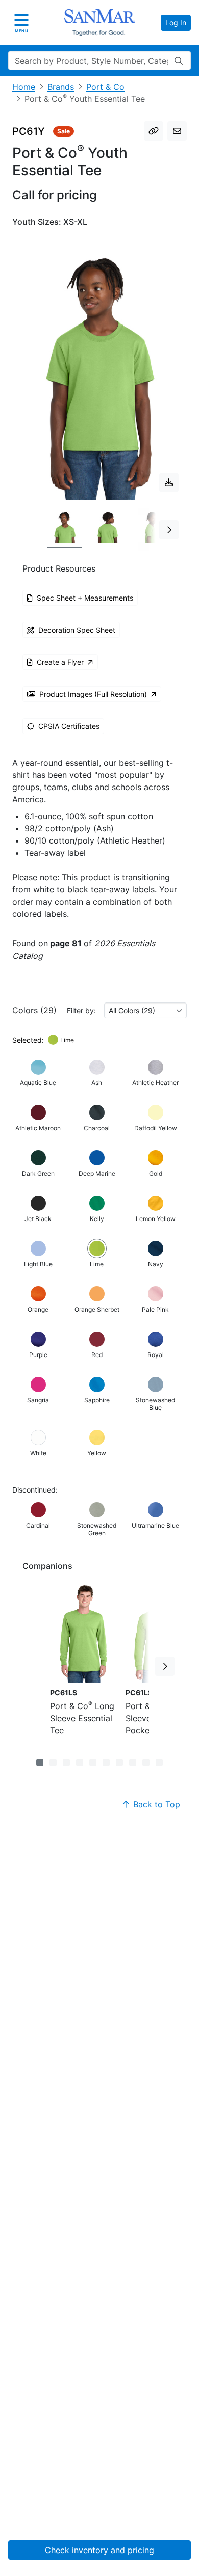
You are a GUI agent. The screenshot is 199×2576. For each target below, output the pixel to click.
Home (24, 87)
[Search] (179, 61)
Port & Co (105, 87)
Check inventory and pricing (99, 2550)
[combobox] (145, 1010)
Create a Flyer (60, 662)
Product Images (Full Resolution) (93, 694)
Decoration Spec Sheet (77, 630)
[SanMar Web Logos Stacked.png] (99, 22)
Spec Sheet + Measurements (85, 598)
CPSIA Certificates (69, 726)
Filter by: (81, 1010)
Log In (176, 23)
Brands (61, 87)
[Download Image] (169, 482)
